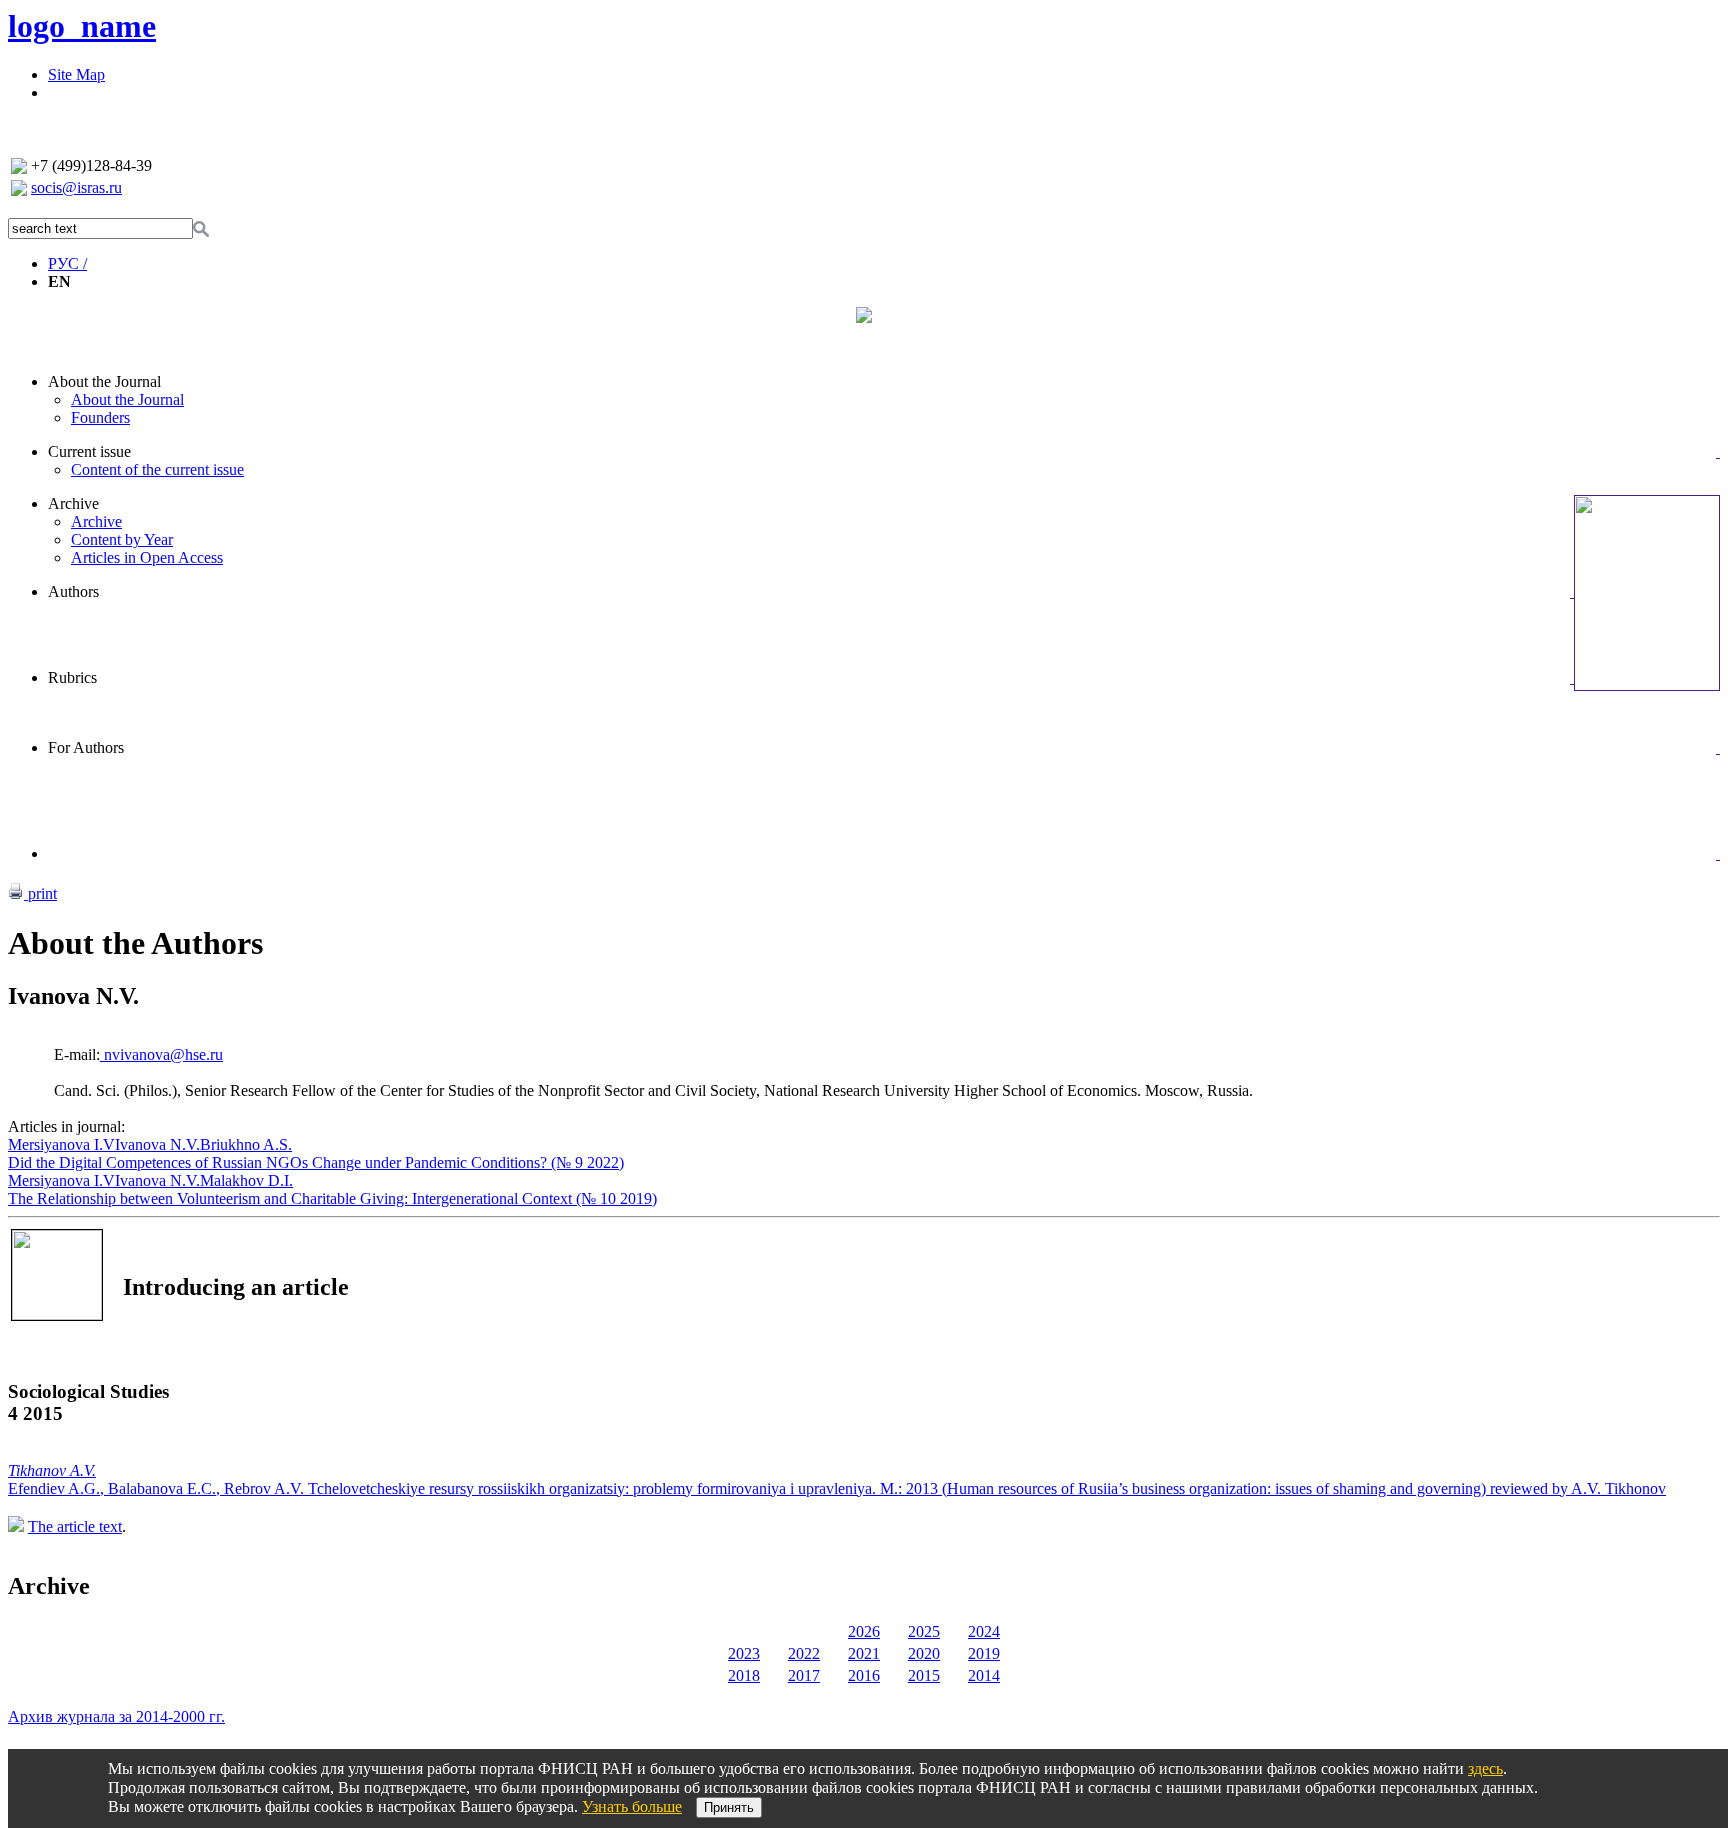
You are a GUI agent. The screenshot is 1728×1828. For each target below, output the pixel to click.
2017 (804, 1675)
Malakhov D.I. (246, 1180)
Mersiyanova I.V (61, 1144)
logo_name (82, 26)
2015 (924, 1675)
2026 (864, 1631)
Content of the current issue (157, 469)
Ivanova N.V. (157, 1144)
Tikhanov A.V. (52, 1470)
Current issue (89, 451)
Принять (729, 1807)
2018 (744, 1675)
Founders (100, 417)
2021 (864, 1653)
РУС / (67, 263)
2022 (804, 1653)
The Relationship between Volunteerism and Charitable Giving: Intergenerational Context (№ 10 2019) (332, 1198)
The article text (75, 1526)
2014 (984, 1675)
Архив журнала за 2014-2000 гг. (116, 1716)
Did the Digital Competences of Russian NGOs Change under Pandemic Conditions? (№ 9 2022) (316, 1162)
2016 (864, 1675)
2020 (924, 1653)
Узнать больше (632, 1806)
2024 (984, 1631)
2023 (744, 1653)
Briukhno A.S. (246, 1144)
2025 (924, 1631)
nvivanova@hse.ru (161, 1054)
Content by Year (122, 539)
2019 (984, 1653)
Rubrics (72, 677)
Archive (73, 503)
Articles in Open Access (147, 557)
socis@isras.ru (76, 187)
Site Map (76, 74)
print (40, 893)
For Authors (86, 747)
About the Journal (104, 381)
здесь (1485, 1768)
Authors (73, 591)
